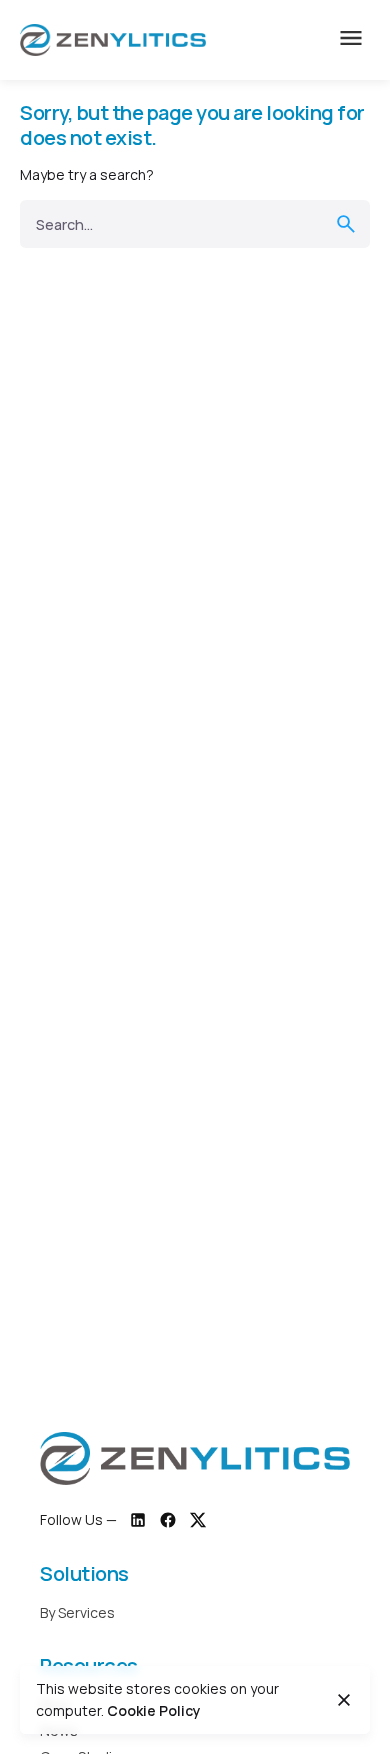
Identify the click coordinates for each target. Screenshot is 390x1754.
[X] (198, 1520)
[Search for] (195, 224)
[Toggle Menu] (351, 40)
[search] (346, 224)
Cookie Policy (154, 1710)
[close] (344, 1700)
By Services (77, 1612)
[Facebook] (168, 1520)
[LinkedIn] (138, 1520)
